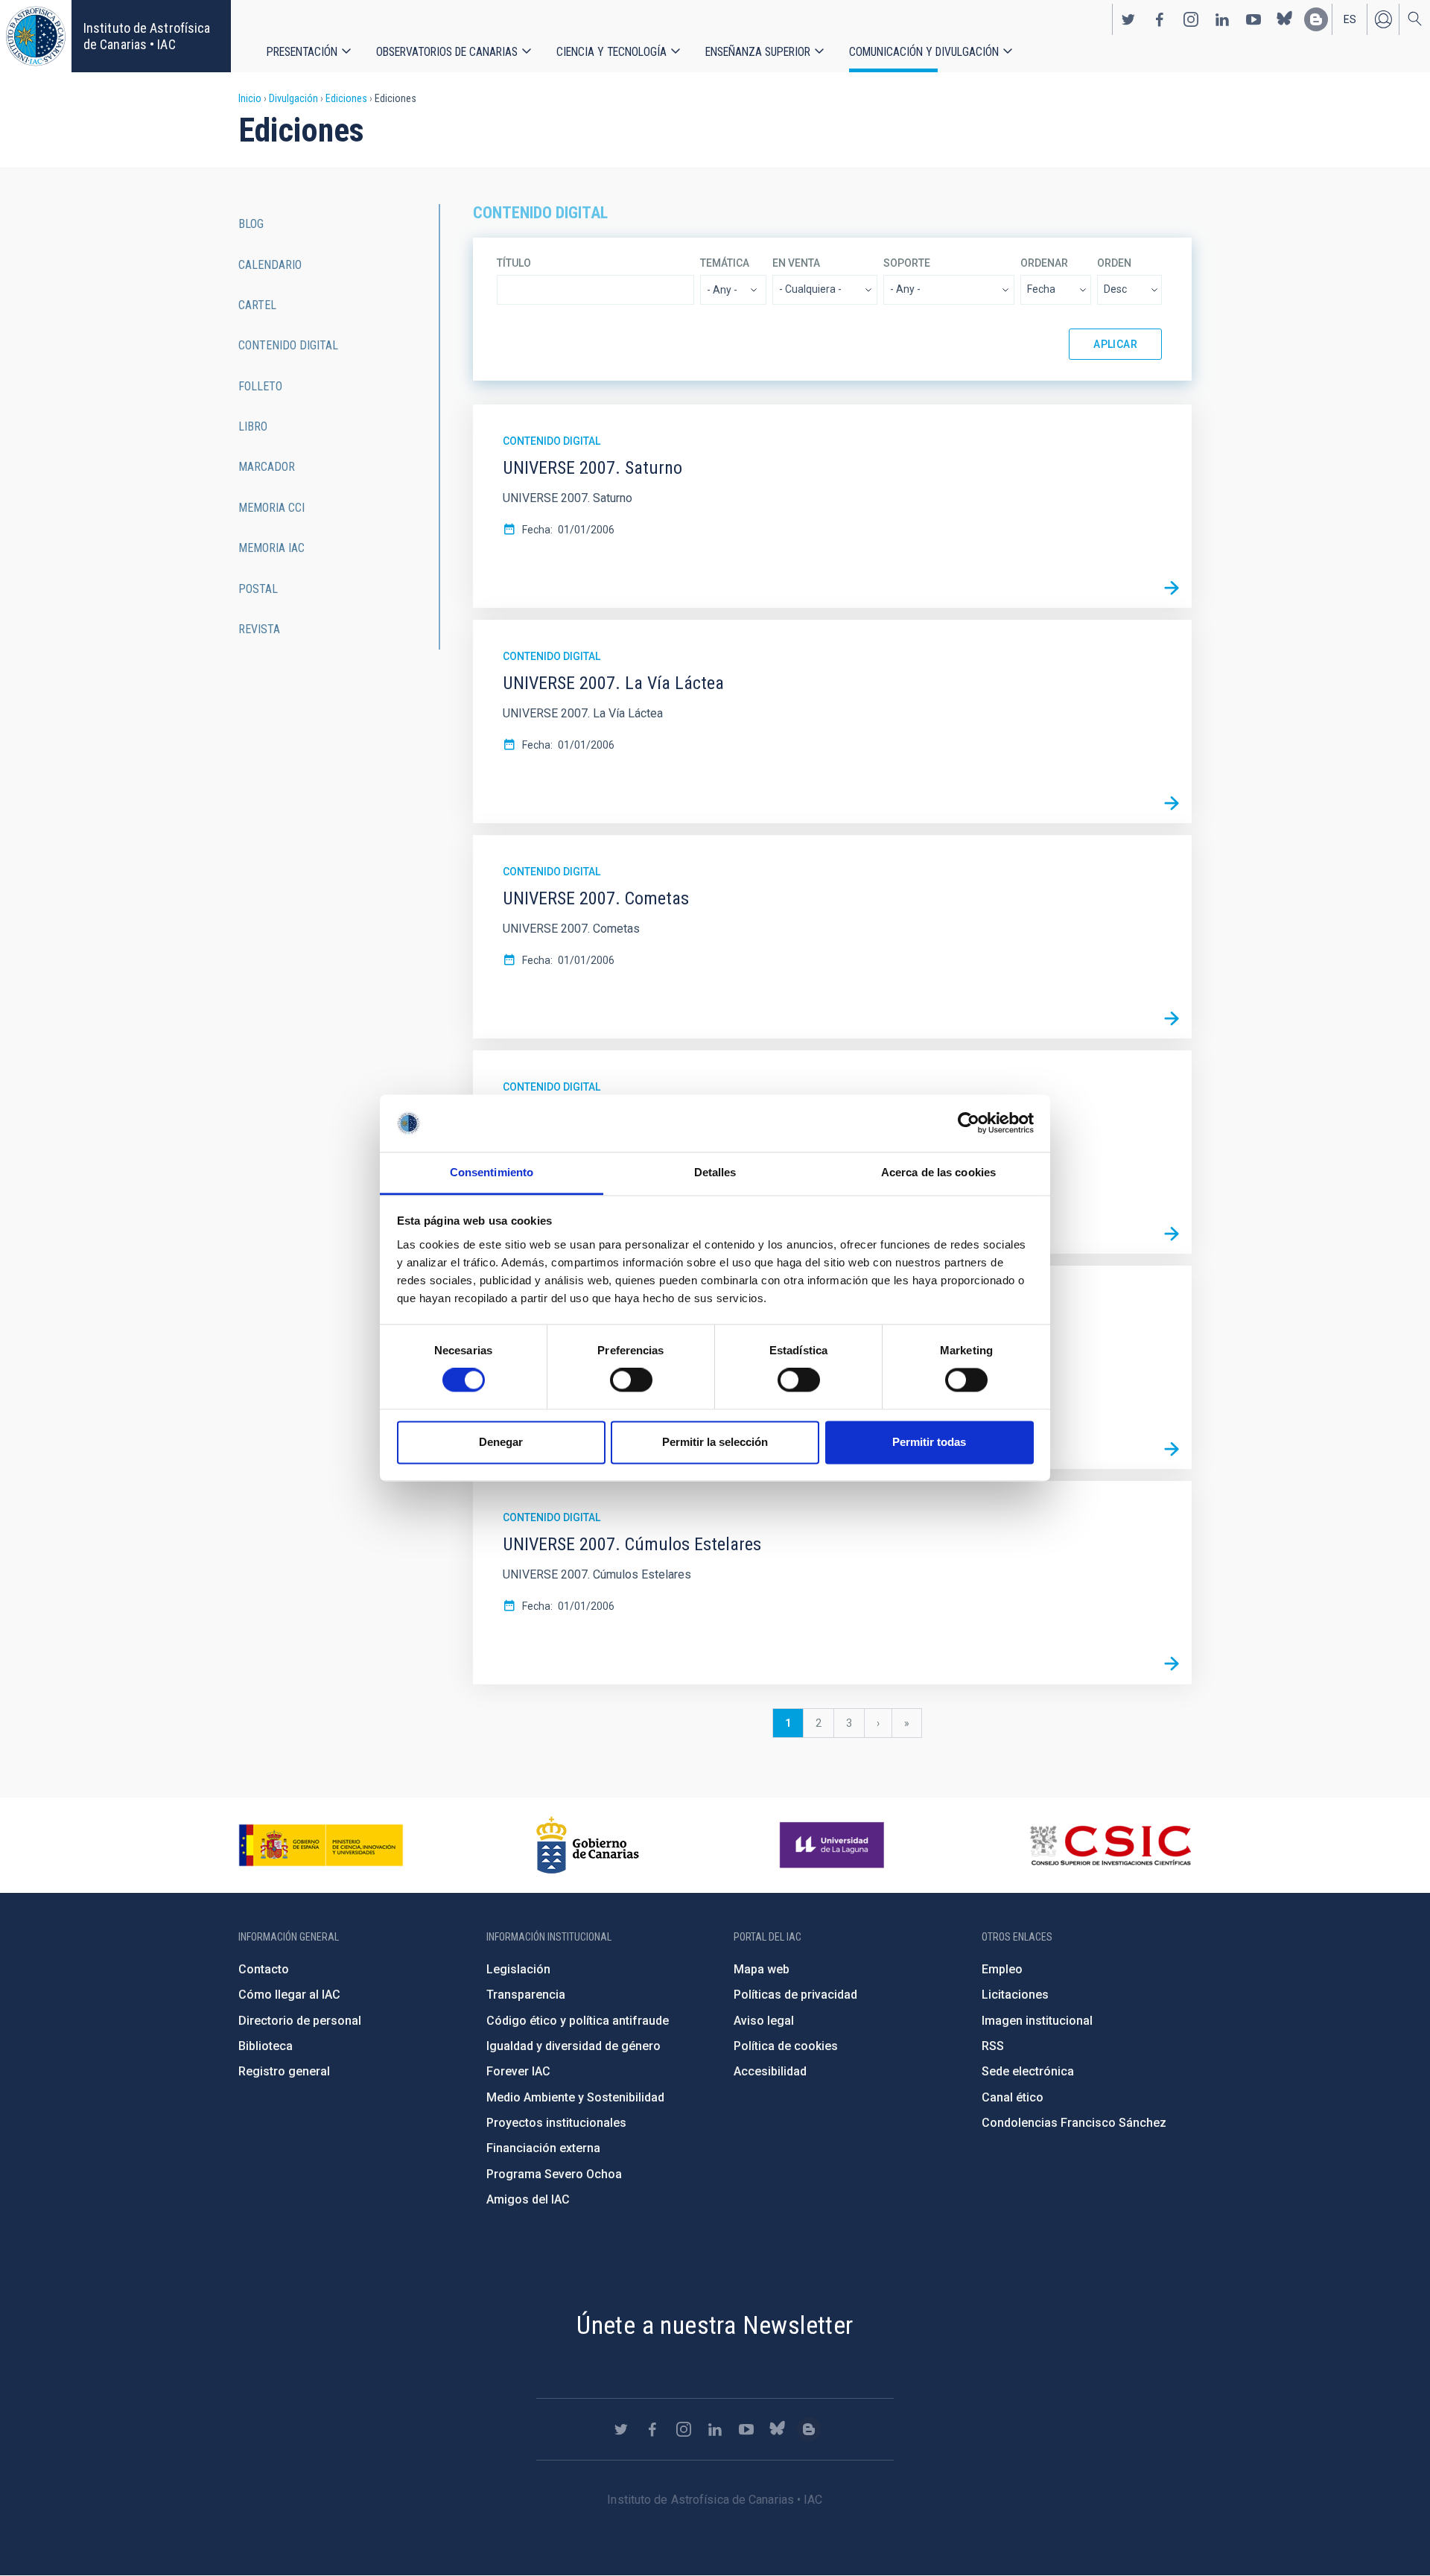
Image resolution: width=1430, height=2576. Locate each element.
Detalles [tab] (715, 1172)
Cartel (257, 305)
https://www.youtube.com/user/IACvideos (1253, 19)
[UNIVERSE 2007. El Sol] (1172, 1234)
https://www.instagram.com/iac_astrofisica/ (1191, 19)
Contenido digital (552, 441)
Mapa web (762, 1969)
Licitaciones (1015, 1995)
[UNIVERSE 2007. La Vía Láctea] (1172, 803)
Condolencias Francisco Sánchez (1074, 2123)
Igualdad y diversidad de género (573, 2046)
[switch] (631, 1380)
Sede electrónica (1028, 2071)
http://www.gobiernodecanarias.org (588, 1845)
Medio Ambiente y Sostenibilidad (575, 2097)
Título (514, 263)
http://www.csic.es (1110, 1845)
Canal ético (1013, 2097)
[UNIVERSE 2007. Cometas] (1172, 1018)
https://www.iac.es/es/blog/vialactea (1316, 19)
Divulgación (293, 98)
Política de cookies (786, 2046)
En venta (796, 263)
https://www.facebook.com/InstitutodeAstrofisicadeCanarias (1160, 19)
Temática (725, 263)
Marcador (267, 467)
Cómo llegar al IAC (289, 1995)
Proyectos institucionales (556, 2123)
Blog (251, 224)
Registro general (284, 2071)
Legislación (518, 1969)
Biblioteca (266, 2046)
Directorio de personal (300, 2021)
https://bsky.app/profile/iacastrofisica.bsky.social (1285, 19)
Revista (259, 629)
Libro (253, 426)
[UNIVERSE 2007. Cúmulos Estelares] (1172, 1664)
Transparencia (526, 1995)
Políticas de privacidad (795, 1995)
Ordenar (1044, 263)
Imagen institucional (1037, 2021)
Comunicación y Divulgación (924, 52)
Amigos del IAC (528, 2199)
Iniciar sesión (1383, 19)
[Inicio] (36, 36)
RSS (993, 2046)
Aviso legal (764, 2021)
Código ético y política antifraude (578, 2021)
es (1350, 19)
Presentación (302, 52)
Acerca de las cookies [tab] (938, 1172)
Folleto (260, 386)
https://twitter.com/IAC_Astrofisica (1128, 19)
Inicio (250, 98)
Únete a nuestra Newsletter (715, 2325)
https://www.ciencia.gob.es (321, 1845)
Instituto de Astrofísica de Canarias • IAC (147, 36)
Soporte (907, 263)
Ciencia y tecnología (611, 52)
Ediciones (346, 98)
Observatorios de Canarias (447, 52)
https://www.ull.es (834, 1845)
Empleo (1002, 1969)
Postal (258, 589)
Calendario (270, 265)
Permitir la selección (715, 1442)
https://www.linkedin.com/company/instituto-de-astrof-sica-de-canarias (1222, 19)
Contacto (264, 1969)
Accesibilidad (770, 2071)
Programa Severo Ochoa (554, 2174)
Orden (1114, 263)
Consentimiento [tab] (492, 1172)
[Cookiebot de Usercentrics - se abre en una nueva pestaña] (969, 1123)
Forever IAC (518, 2071)
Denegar (501, 1442)
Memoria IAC (271, 548)
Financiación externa (543, 2148)
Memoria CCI (271, 508)
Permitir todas (929, 1442)
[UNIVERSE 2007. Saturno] (1172, 588)
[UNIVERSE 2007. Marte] (1172, 1449)
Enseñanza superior (758, 52)
